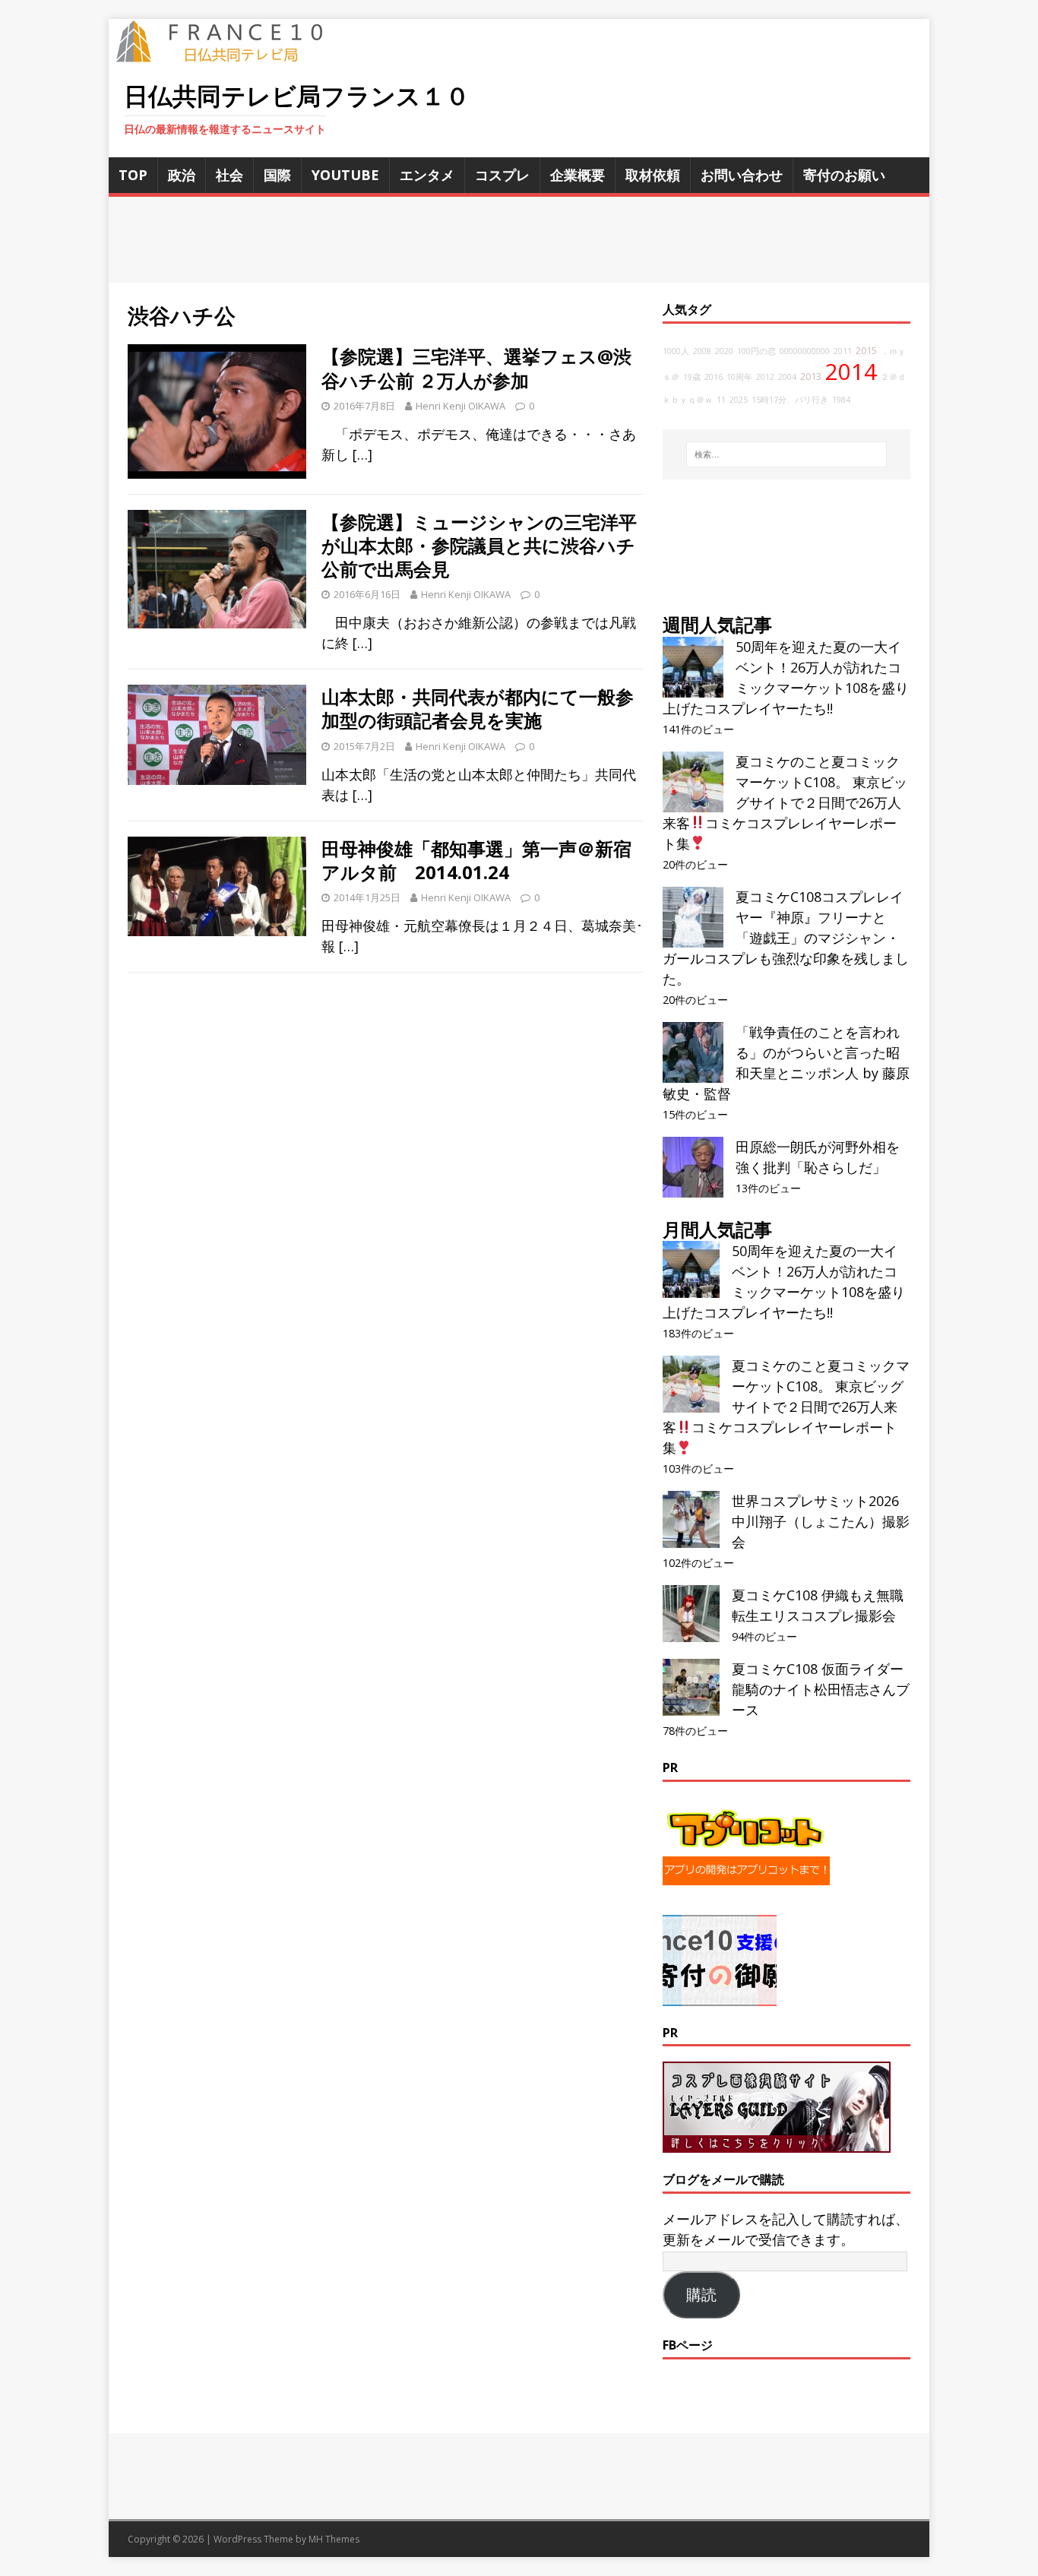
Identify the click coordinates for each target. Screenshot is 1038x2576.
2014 (851, 372)
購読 (701, 2295)
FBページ (688, 2345)
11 (721, 400)
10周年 (739, 377)
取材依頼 (653, 175)
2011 (843, 351)
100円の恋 (756, 351)
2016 (714, 377)
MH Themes (334, 2539)
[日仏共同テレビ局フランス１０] (230, 54)
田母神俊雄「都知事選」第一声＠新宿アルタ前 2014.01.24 (476, 860)
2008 (702, 351)
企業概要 (578, 175)
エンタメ (427, 175)
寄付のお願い (844, 175)
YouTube (345, 175)
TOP (133, 175)
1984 (841, 400)
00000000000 (805, 351)
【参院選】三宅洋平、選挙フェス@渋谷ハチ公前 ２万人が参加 (476, 368)
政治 (182, 175)
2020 (724, 351)
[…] (362, 454)
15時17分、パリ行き (790, 400)
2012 (765, 377)
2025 (739, 400)
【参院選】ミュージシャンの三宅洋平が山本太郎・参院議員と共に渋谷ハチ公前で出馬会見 (479, 545)
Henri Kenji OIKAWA (460, 406)
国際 (277, 175)
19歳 (692, 377)
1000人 (676, 351)
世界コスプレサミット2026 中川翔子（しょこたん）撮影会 (821, 1521)
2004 (787, 377)
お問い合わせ (742, 175)
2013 (811, 377)
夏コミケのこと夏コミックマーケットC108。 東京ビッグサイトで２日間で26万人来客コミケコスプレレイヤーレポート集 (785, 802)
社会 (229, 175)
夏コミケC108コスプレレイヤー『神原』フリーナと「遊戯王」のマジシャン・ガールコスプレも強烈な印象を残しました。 (786, 938)
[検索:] (786, 454)
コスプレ (502, 175)
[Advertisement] (519, 240)
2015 (866, 351)
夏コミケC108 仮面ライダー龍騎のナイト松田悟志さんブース (821, 1689)
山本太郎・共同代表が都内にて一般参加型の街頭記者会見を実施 (478, 708)
